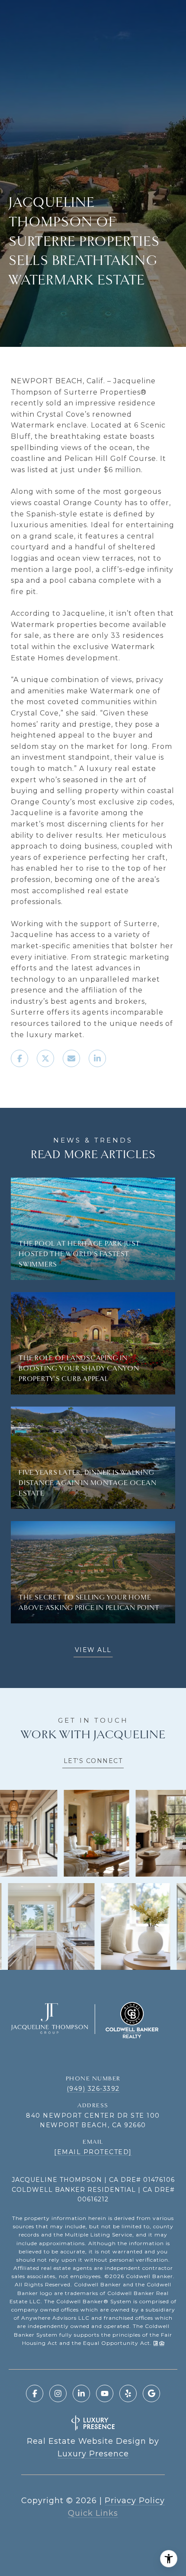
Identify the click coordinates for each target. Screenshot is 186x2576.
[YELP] (128, 2393)
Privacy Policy (135, 2501)
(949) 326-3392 (93, 2089)
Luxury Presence (93, 2454)
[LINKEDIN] (81, 2393)
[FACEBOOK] (35, 2393)
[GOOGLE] (151, 2393)
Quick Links (93, 2513)
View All (93, 1650)
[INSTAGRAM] (58, 2393)
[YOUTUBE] (105, 2393)
